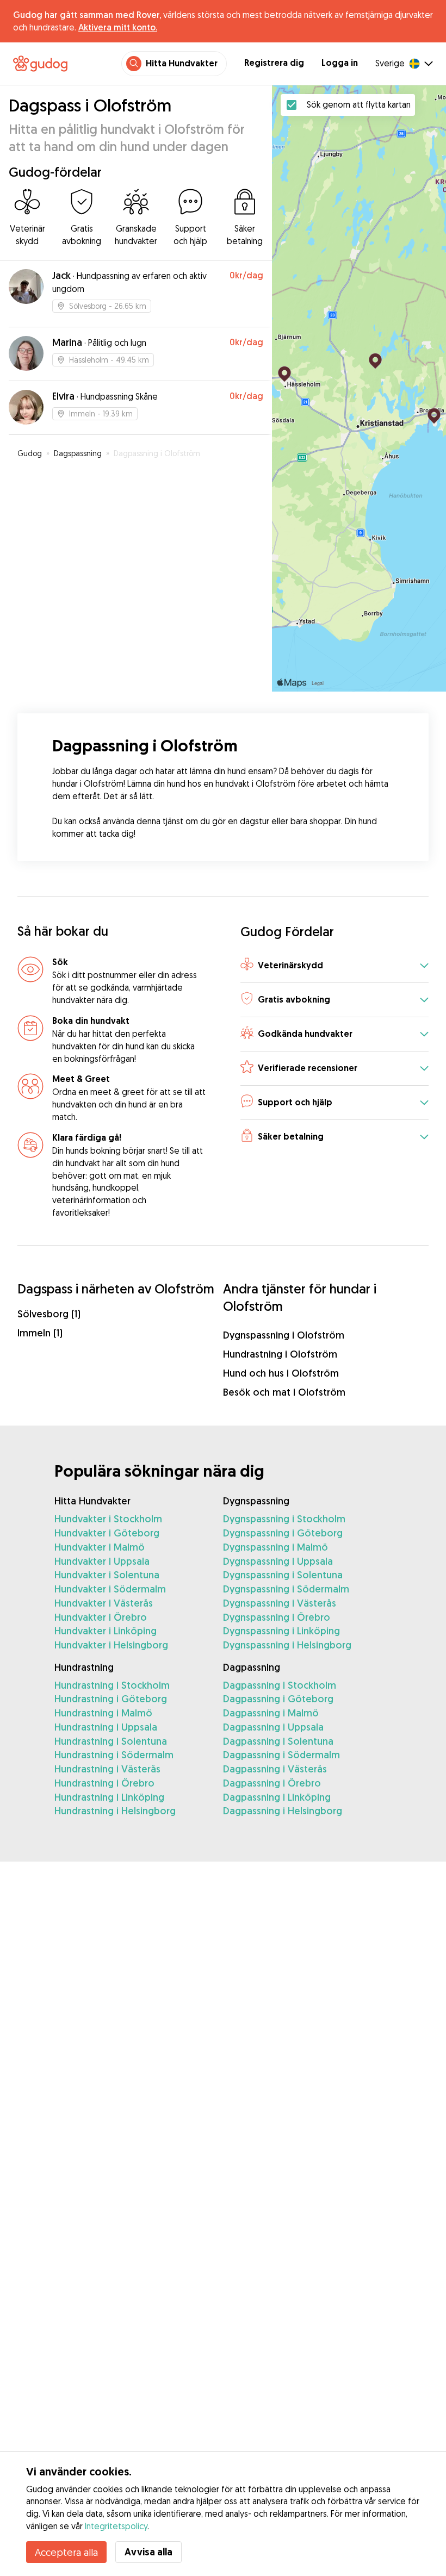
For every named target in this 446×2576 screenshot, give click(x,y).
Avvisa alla (148, 2552)
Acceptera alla (66, 2552)
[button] (334, 966)
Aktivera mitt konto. (118, 27)
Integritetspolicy (116, 2526)
